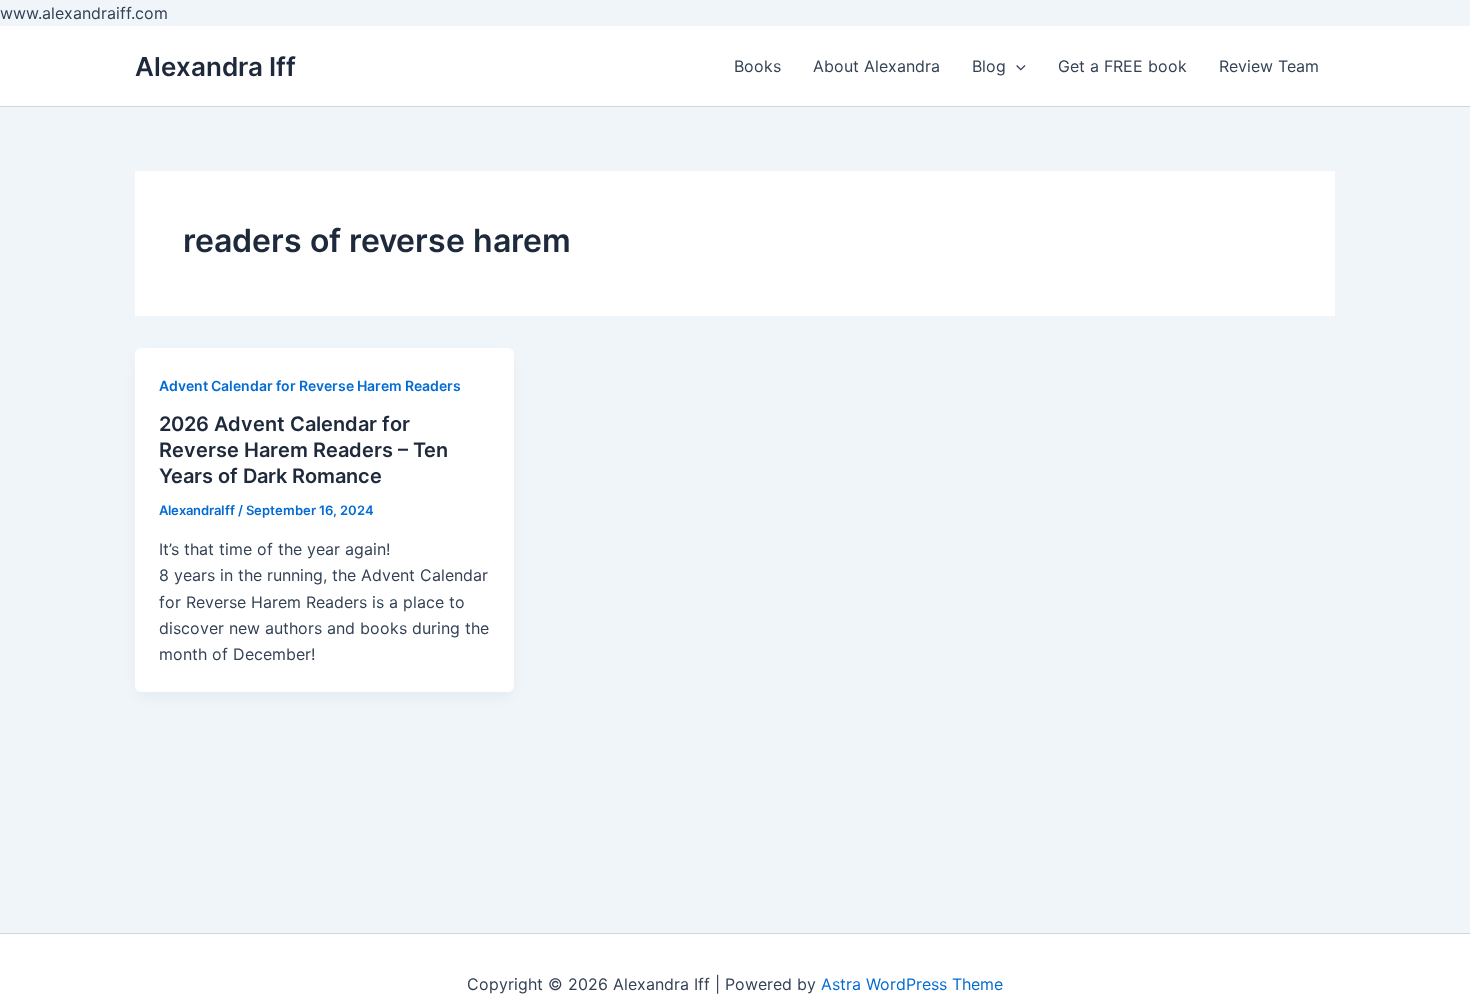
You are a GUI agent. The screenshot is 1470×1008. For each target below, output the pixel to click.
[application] (1016, 66)
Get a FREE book (1122, 66)
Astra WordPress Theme (912, 984)
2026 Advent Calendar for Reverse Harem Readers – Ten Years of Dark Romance (303, 450)
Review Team (1269, 66)
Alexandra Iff (215, 66)
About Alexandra (876, 66)
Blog (989, 66)
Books (757, 66)
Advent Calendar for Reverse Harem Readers (310, 385)
